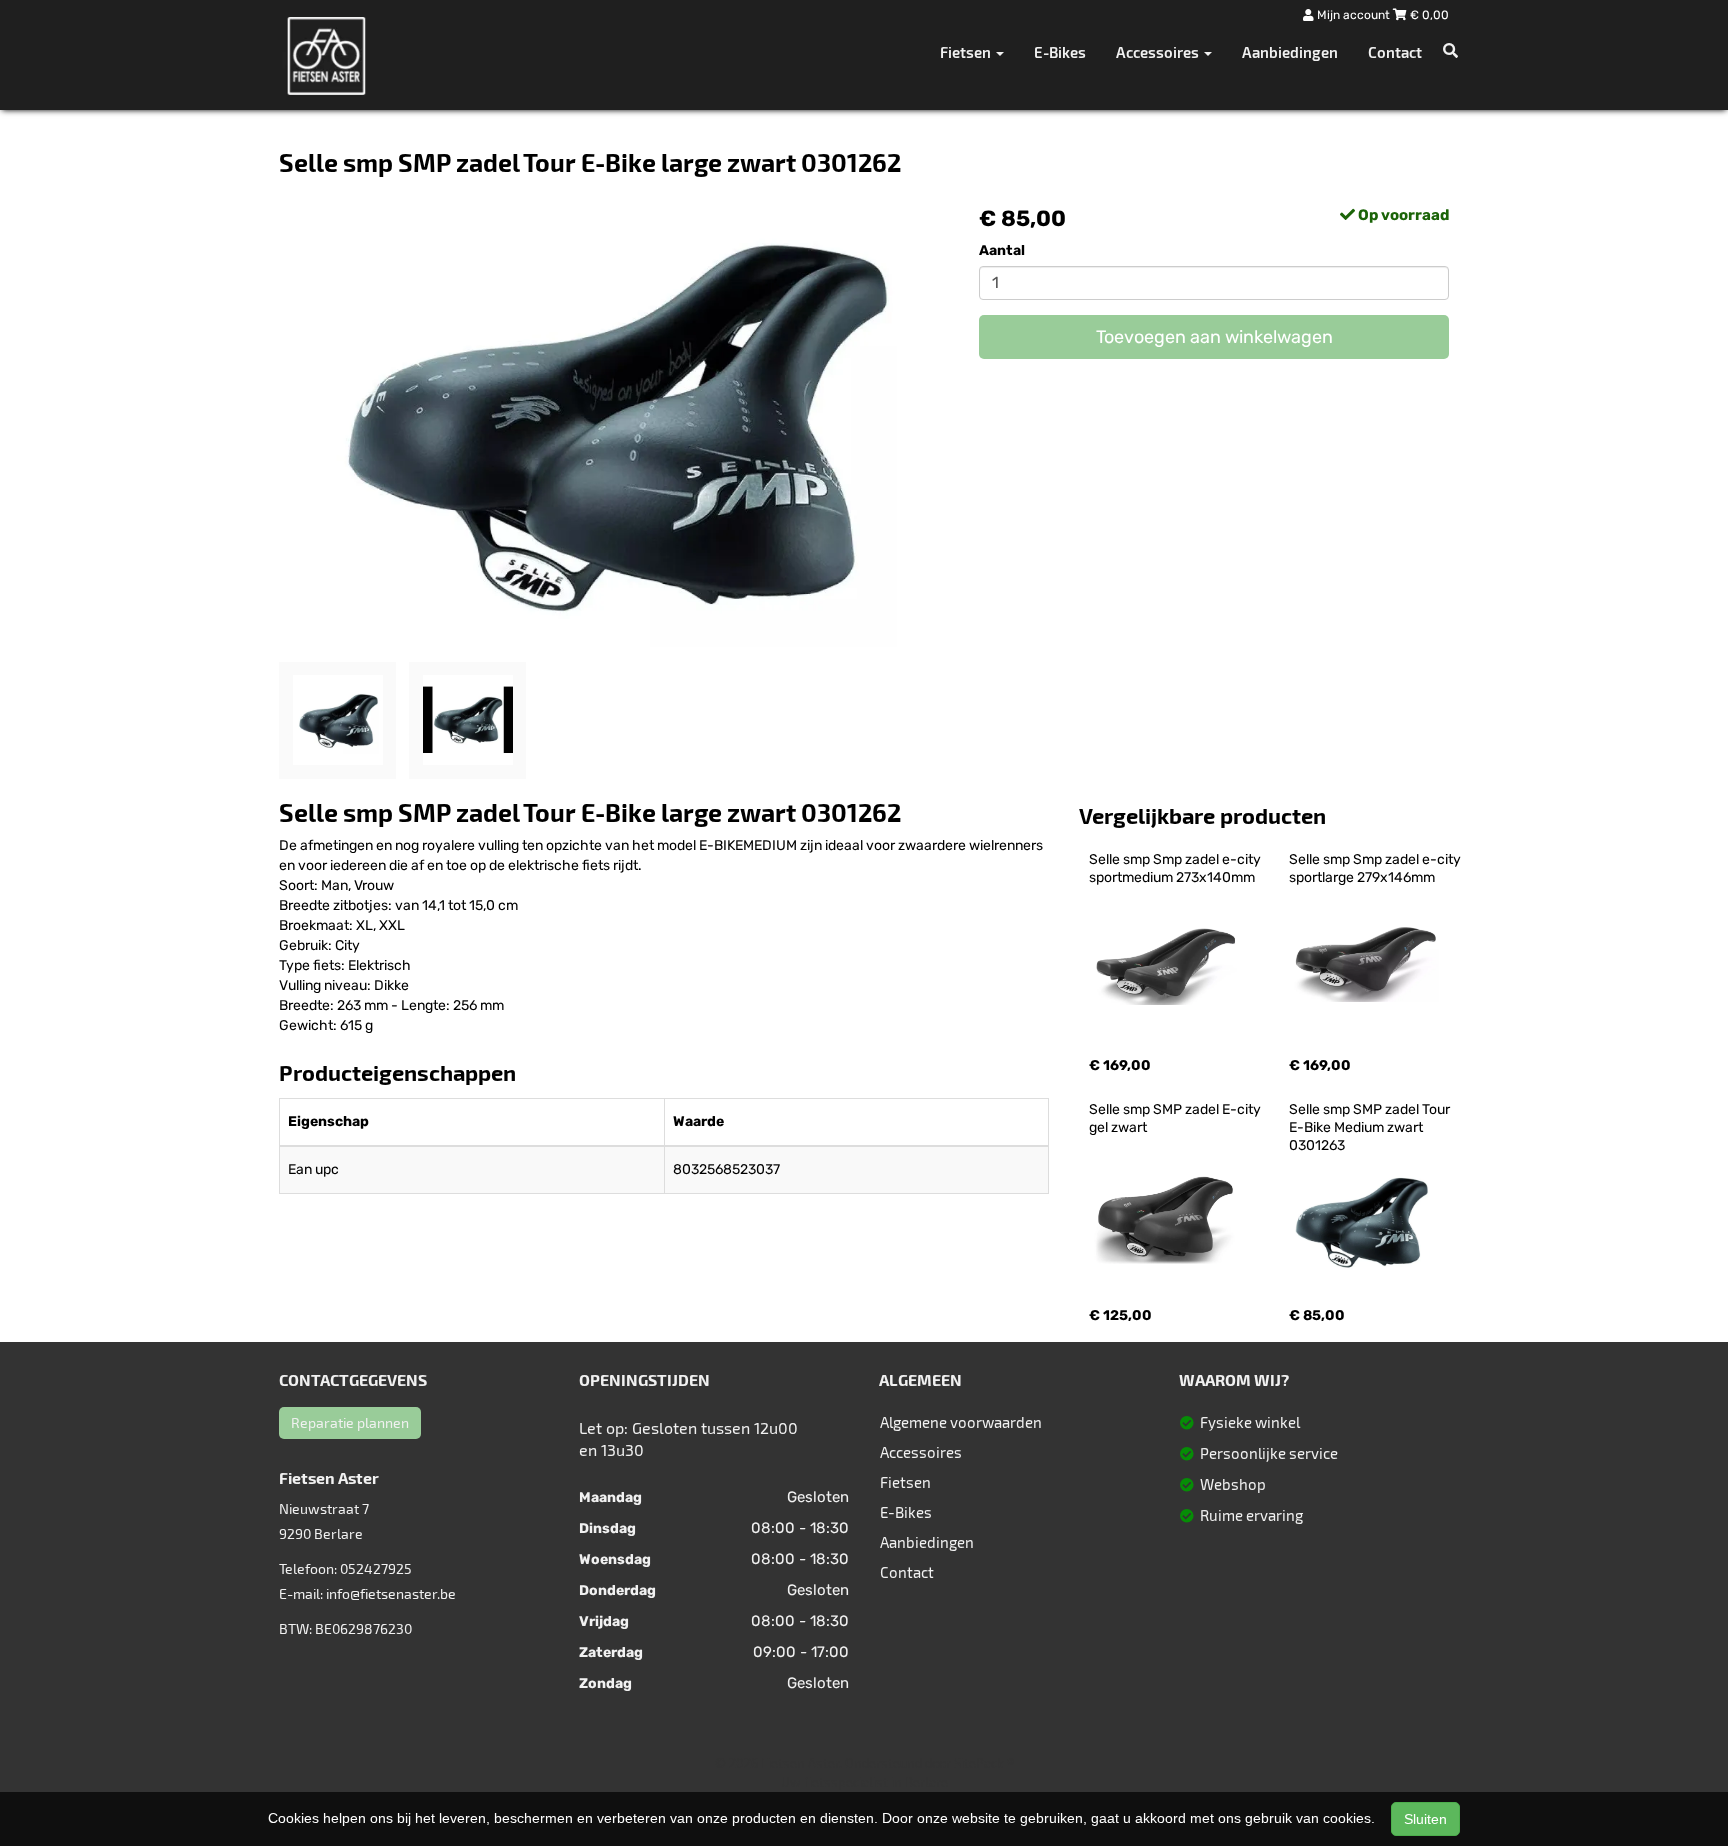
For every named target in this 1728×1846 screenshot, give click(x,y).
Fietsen (905, 1482)
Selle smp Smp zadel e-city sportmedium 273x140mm (1176, 868)
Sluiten (1425, 1819)
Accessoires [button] (1159, 52)
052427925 (376, 1568)
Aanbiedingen (1290, 52)
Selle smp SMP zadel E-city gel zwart (1176, 1118)
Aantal (1002, 250)
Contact (1395, 52)
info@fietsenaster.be (391, 1593)
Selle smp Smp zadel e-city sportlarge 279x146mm (1376, 868)
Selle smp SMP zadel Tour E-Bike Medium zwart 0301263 (1371, 1127)
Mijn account (1353, 15)
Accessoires (921, 1452)
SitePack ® (984, 1763)
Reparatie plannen (350, 1422)
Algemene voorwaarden (961, 1422)
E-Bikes (1060, 52)
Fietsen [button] (967, 52)
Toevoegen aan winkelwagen (1214, 337)
